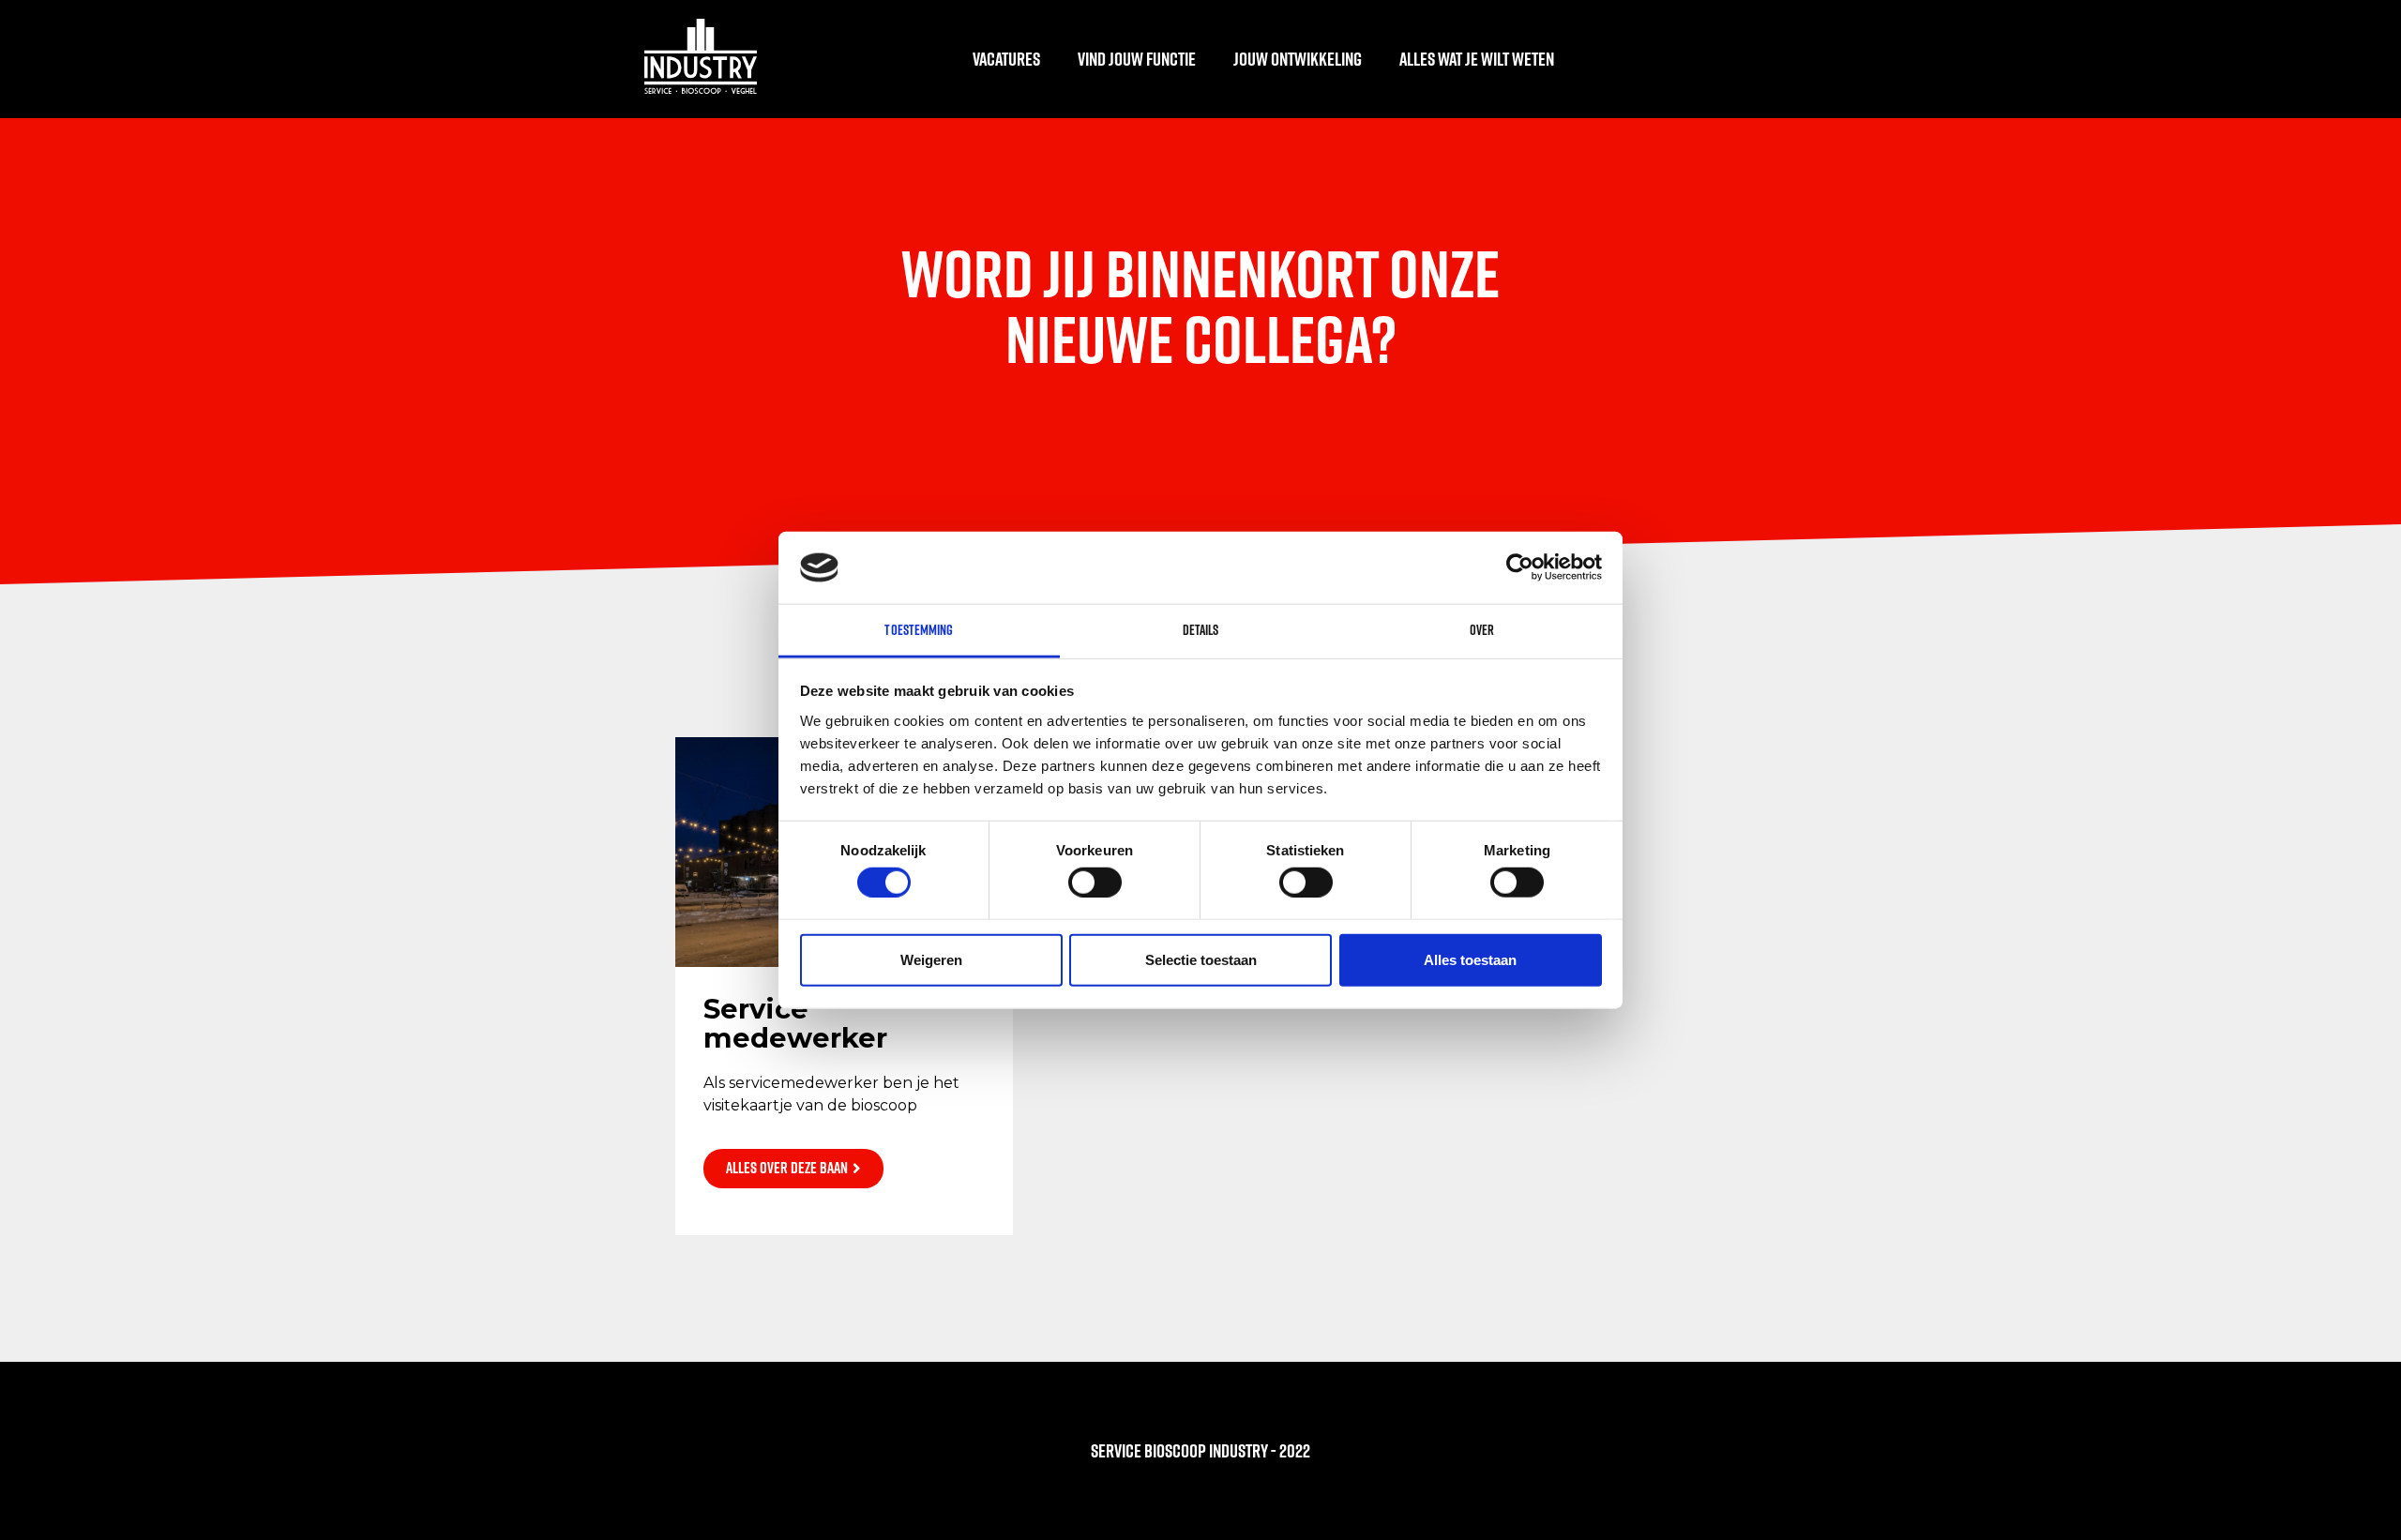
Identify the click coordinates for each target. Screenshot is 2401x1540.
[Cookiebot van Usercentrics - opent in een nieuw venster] (1520, 567)
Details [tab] (1201, 630)
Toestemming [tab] (919, 630)
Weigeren (931, 959)
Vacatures (1006, 59)
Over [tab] (1482, 630)
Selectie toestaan (1201, 959)
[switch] (1095, 882)
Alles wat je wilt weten (1477, 59)
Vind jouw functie (1137, 59)
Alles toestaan (1470, 959)
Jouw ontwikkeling (1298, 59)
